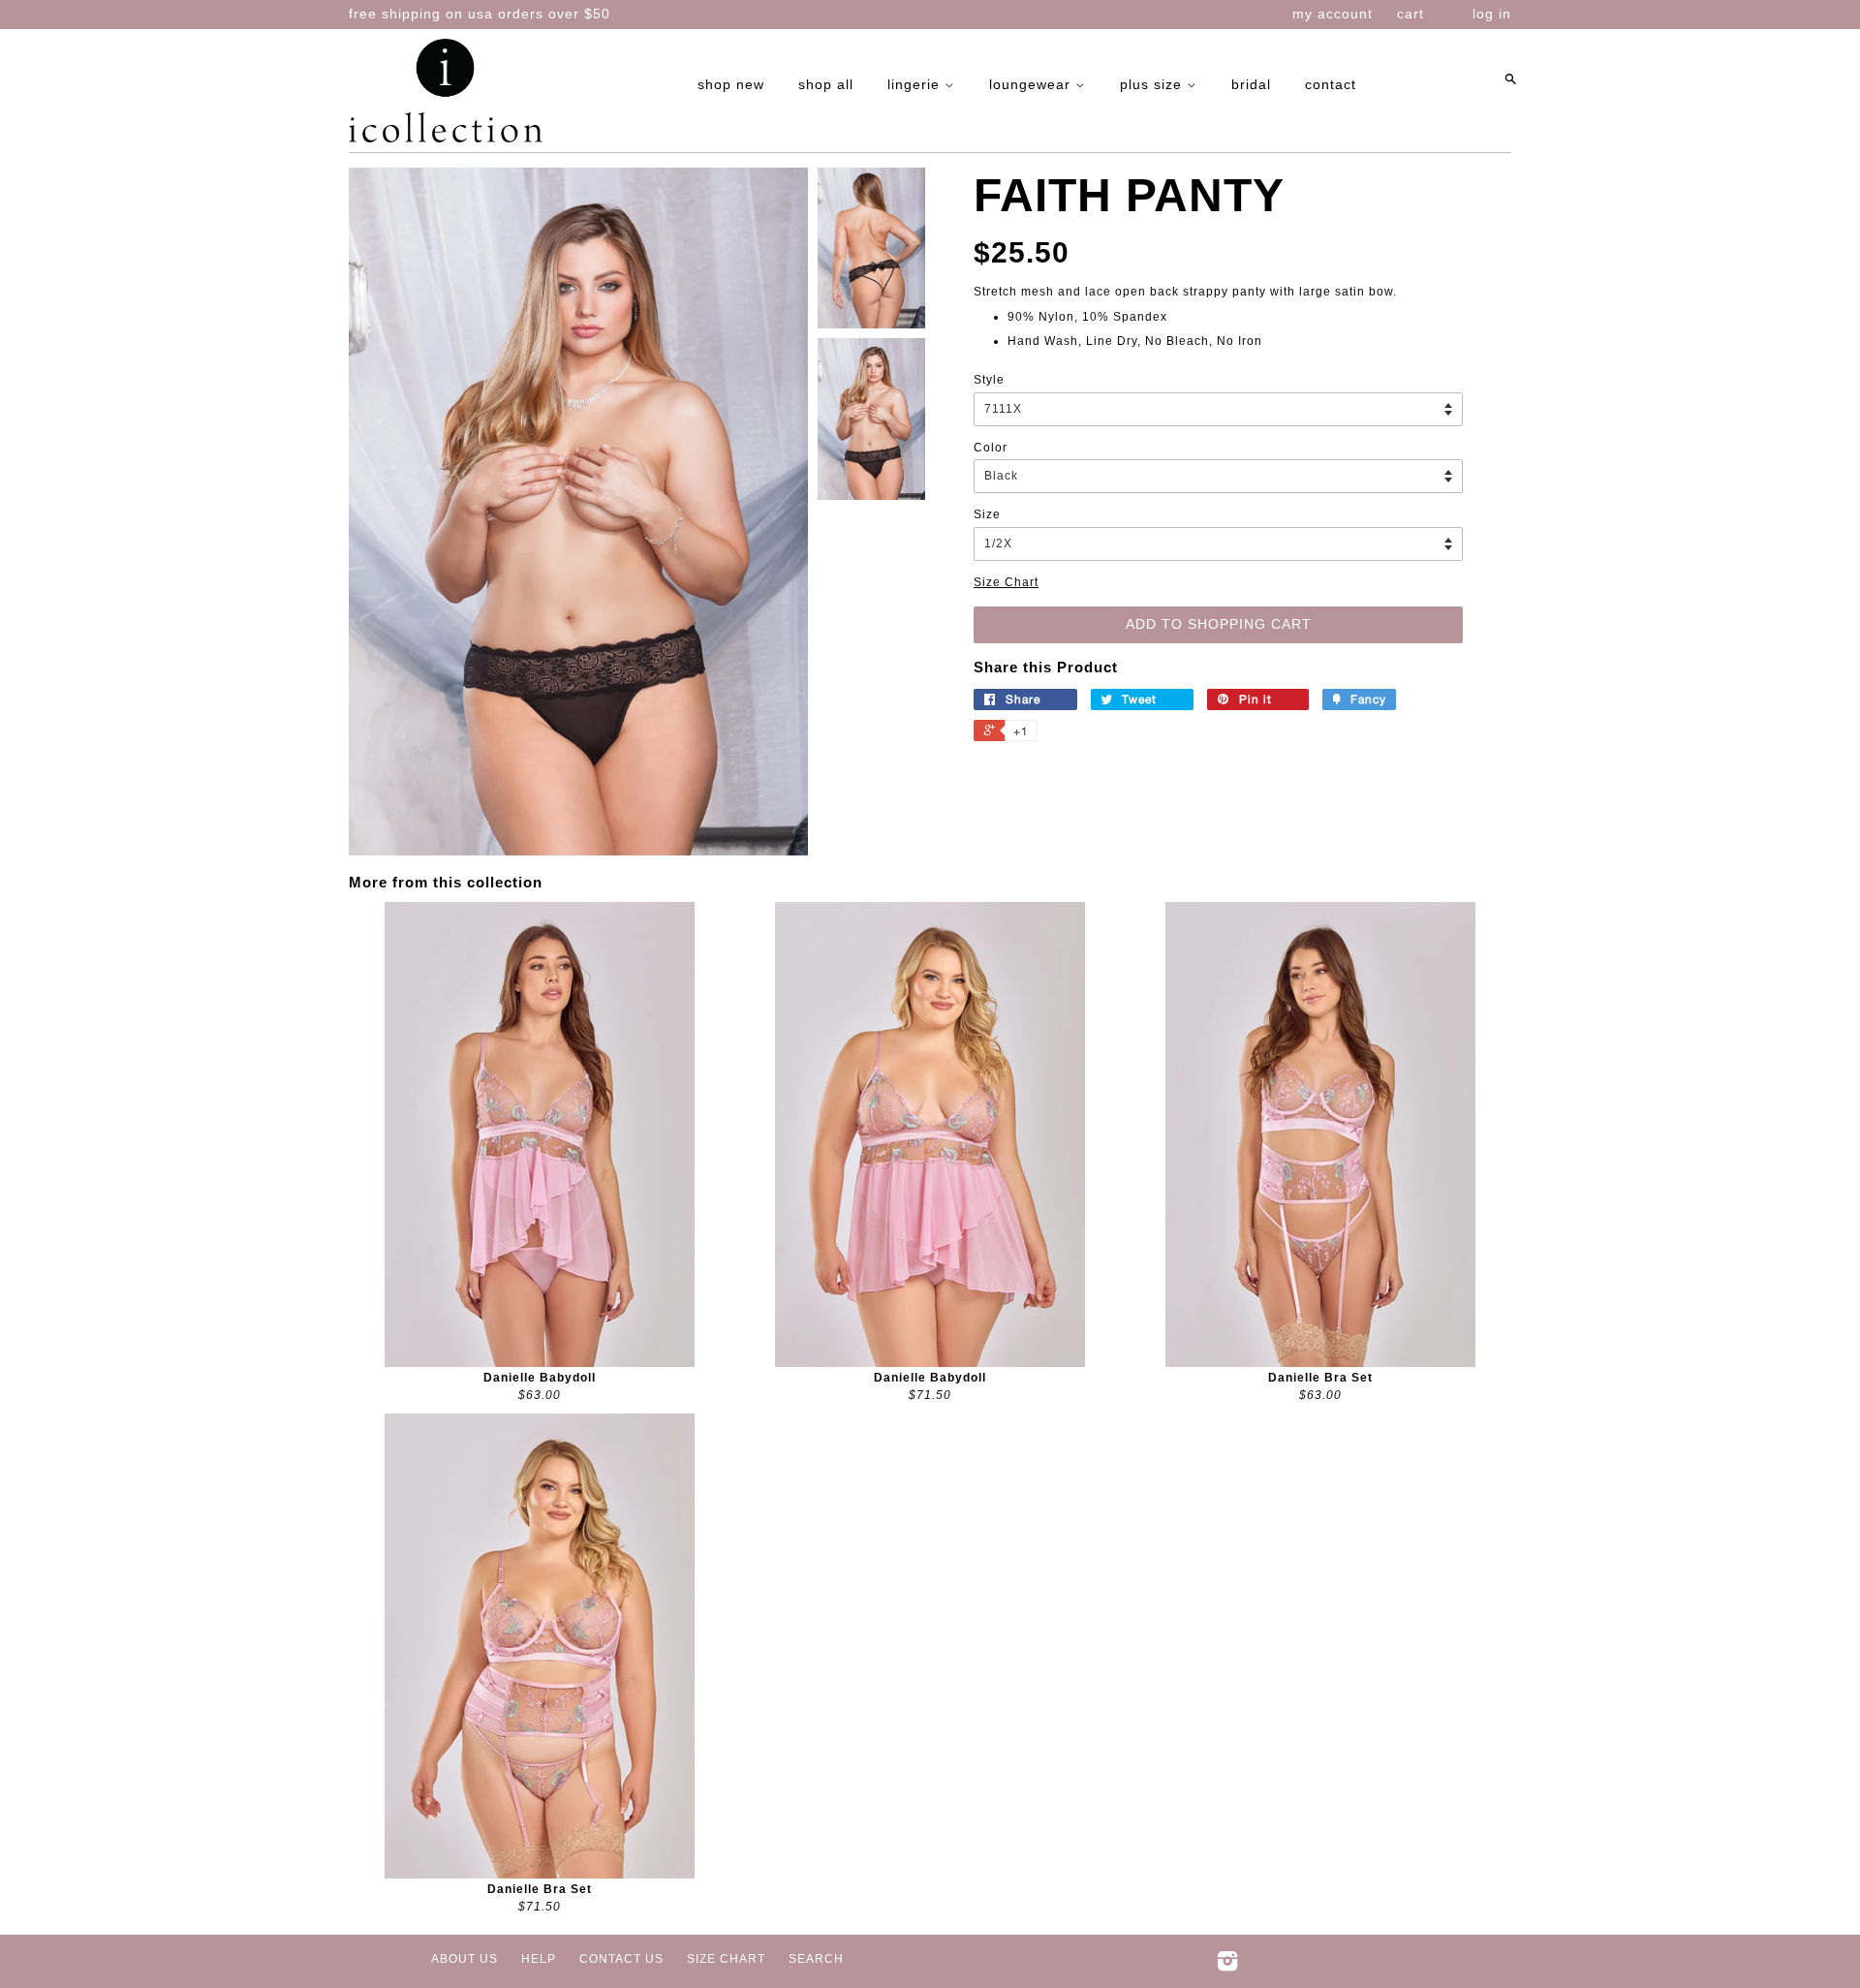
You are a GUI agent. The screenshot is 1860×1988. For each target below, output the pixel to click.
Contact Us (621, 1959)
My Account (1333, 14)
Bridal (1251, 84)
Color (991, 448)
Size (987, 514)
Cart (1410, 14)
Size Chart (1006, 582)
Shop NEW (731, 84)
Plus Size (1153, 84)
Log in (1492, 14)
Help (539, 1959)
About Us (465, 1959)
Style (989, 380)
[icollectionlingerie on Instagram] (1228, 1966)
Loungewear (1032, 84)
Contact (1331, 84)
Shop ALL (826, 84)
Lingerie (916, 84)
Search (816, 1959)
